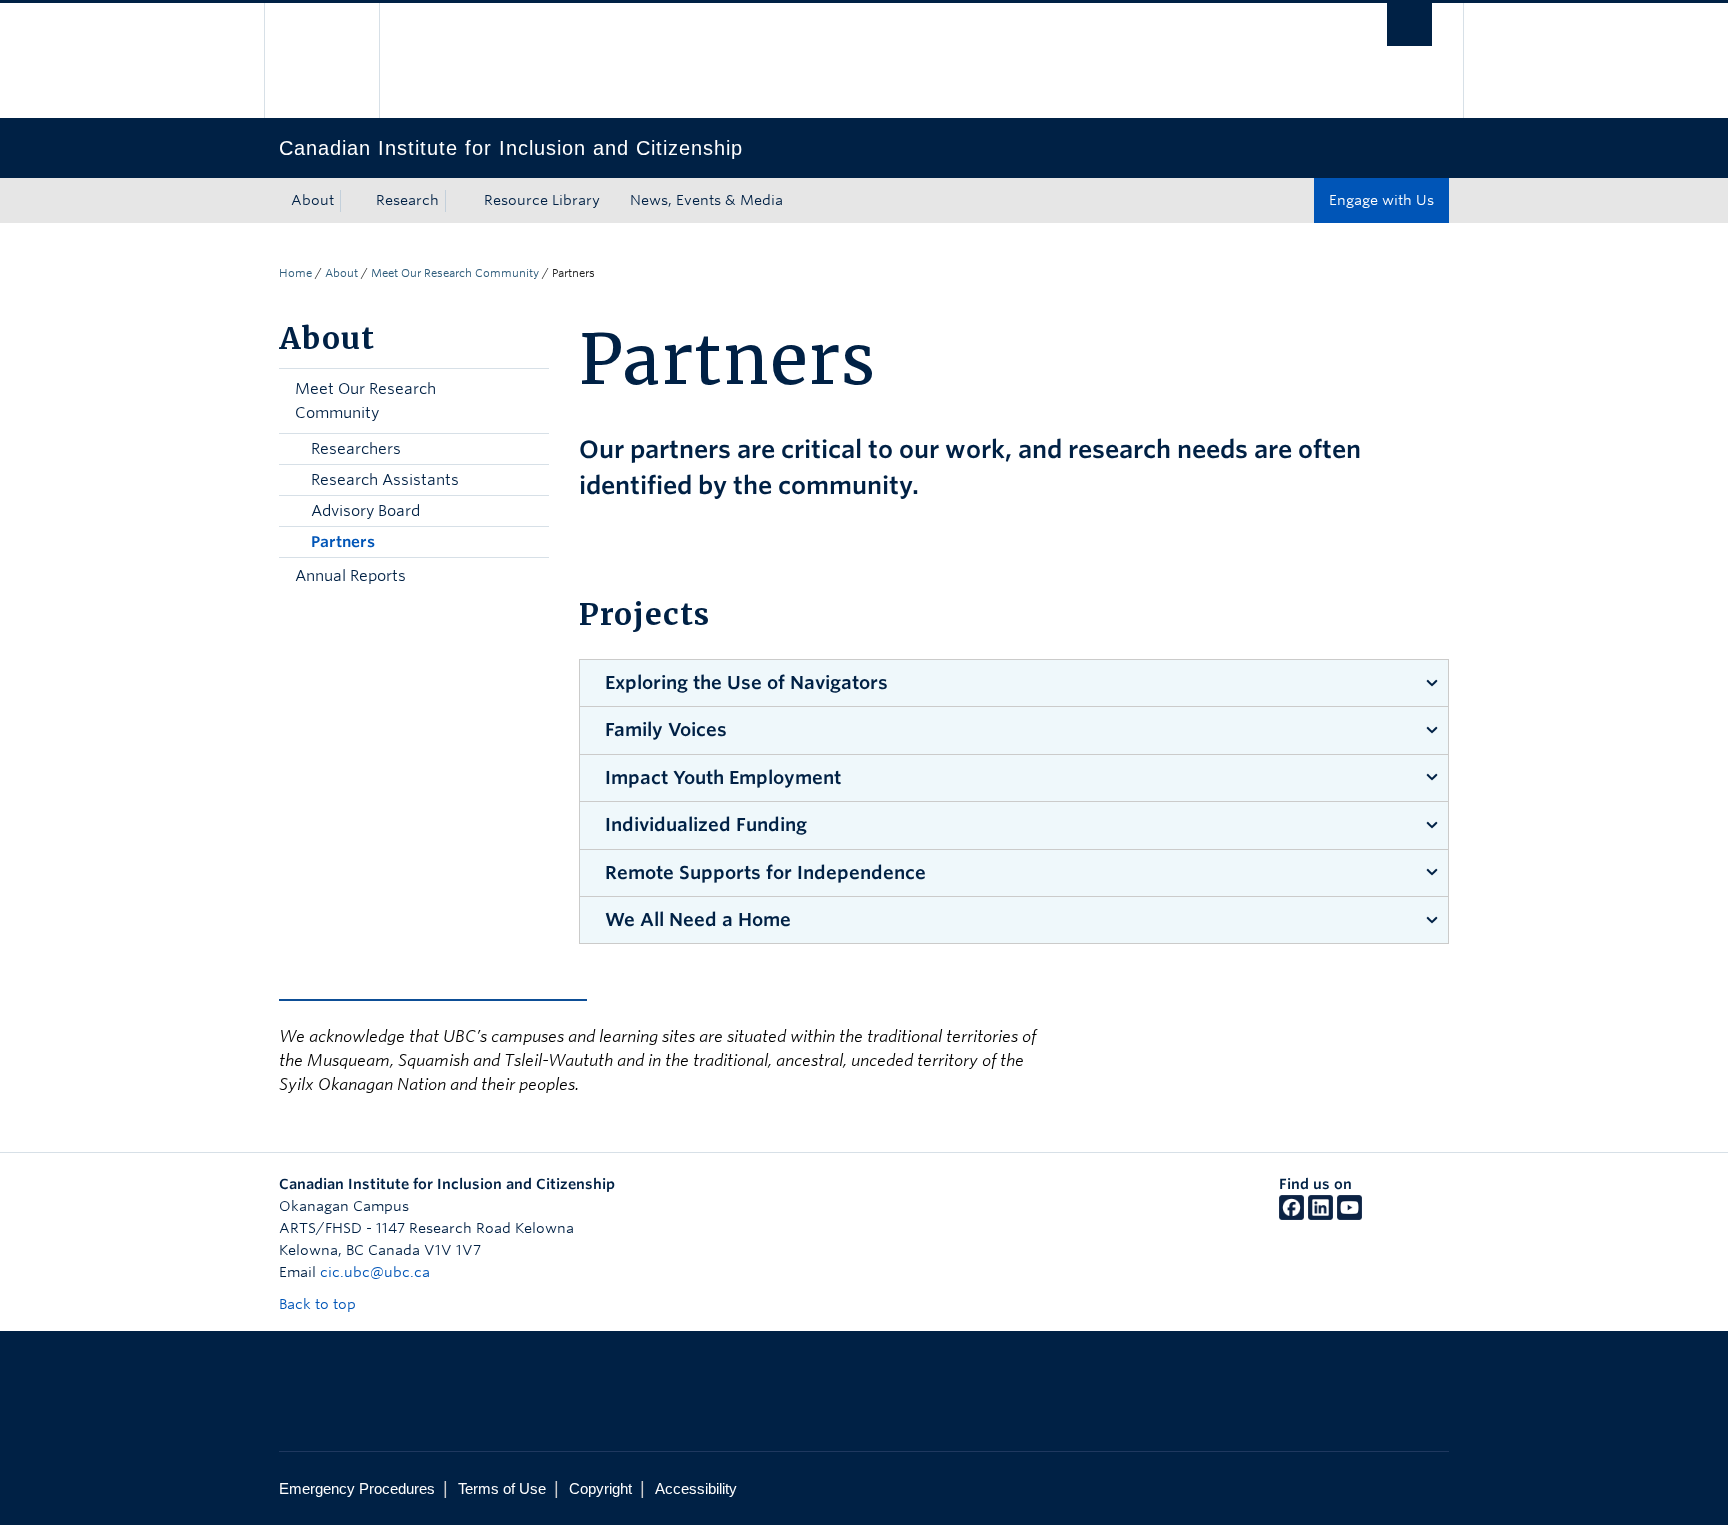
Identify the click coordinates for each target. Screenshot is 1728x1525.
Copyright (600, 1488)
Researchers (356, 449)
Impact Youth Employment (723, 777)
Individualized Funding (706, 824)
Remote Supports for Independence (765, 872)
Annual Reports (350, 576)
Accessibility (696, 1488)
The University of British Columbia (321, 60)
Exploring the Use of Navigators (746, 682)
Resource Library (542, 200)
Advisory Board (365, 511)
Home (295, 273)
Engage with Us (1381, 200)
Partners (343, 542)
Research (407, 200)
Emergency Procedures (357, 1488)
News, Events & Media (706, 200)
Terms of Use (502, 1488)
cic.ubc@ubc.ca (375, 1272)
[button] (529, 401)
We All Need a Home (698, 919)
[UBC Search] (1409, 24)
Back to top (319, 1304)
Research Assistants (385, 480)
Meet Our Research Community (455, 273)
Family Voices (666, 729)
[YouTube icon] (1349, 1215)
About (312, 200)
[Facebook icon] (1291, 1215)
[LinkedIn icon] (1320, 1215)
